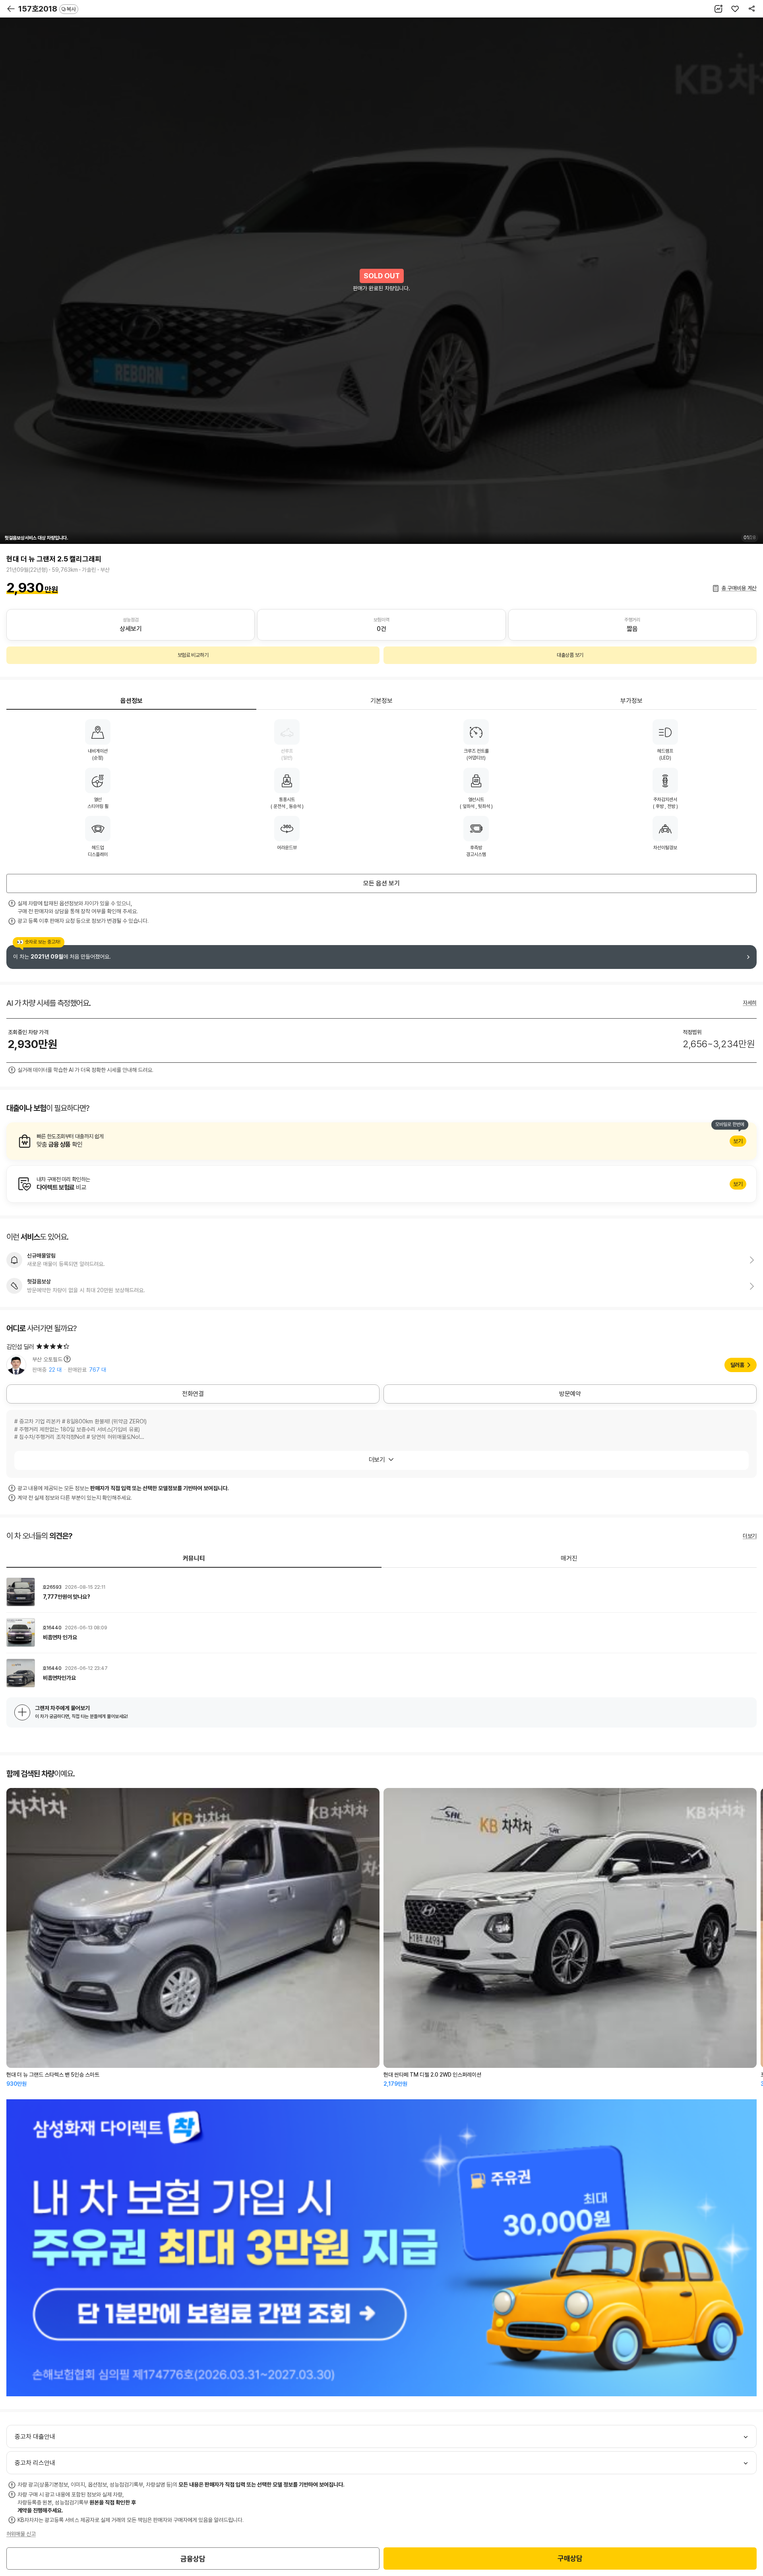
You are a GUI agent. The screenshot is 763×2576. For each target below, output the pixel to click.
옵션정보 (132, 701)
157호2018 (47, 9)
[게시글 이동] (381, 1592)
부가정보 (631, 701)
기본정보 (381, 701)
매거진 (569, 1558)
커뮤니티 (194, 1558)
